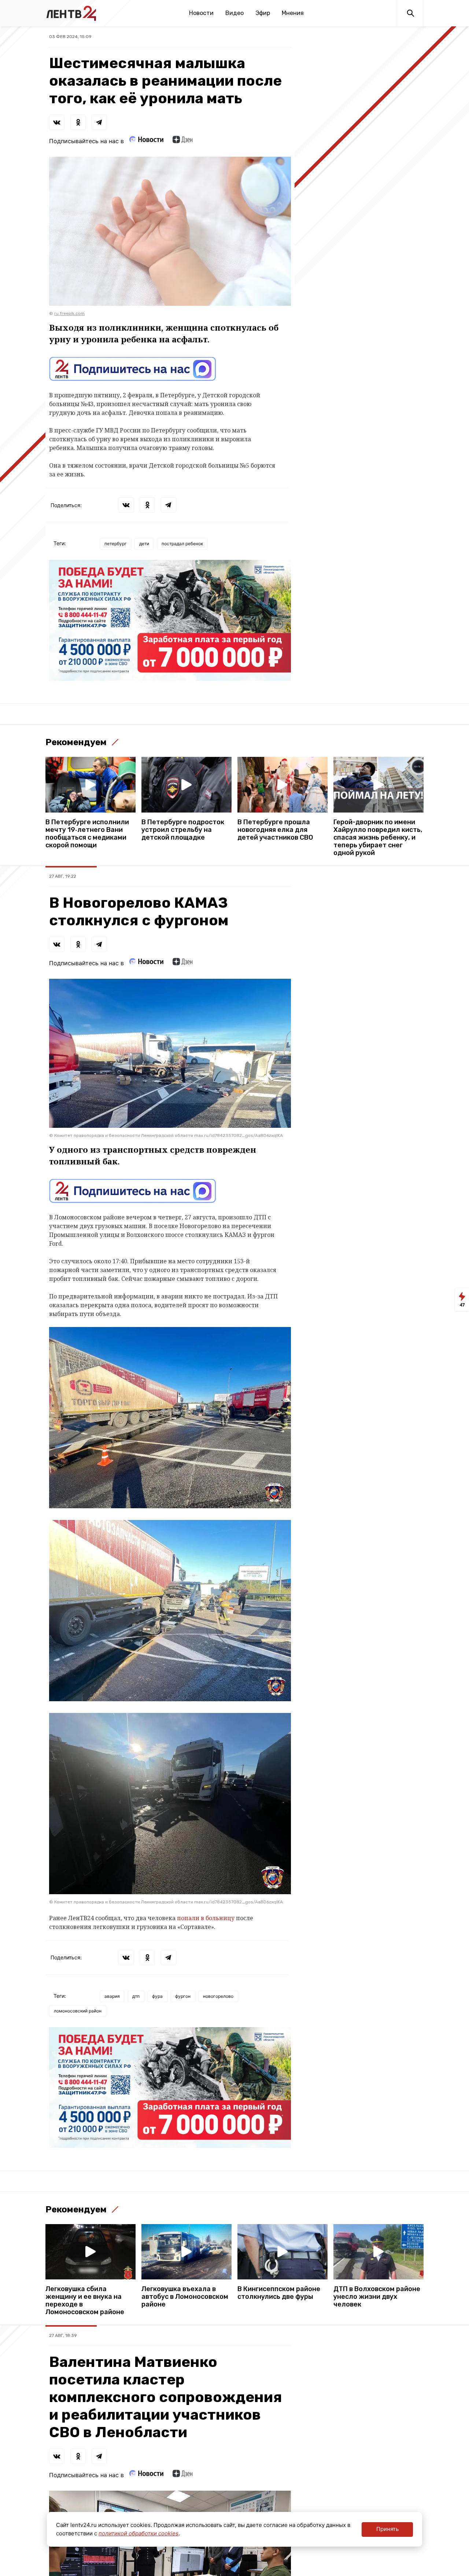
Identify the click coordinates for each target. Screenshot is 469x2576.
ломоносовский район (78, 2011)
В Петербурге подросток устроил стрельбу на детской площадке (183, 830)
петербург (116, 544)
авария (112, 1996)
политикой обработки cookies (139, 2533)
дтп (136, 1996)
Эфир (263, 13)
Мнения (293, 13)
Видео (234, 13)
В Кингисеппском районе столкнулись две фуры (279, 2293)
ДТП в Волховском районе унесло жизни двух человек (377, 2297)
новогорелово (218, 1996)
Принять (387, 2529)
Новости (201, 13)
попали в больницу (206, 1918)
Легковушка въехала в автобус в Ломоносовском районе (185, 2297)
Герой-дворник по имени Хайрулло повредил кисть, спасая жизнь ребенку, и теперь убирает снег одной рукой (378, 838)
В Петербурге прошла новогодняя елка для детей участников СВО (275, 830)
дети (144, 544)
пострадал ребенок (182, 544)
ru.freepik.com (69, 313)
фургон (183, 1996)
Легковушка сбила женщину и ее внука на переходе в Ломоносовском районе (85, 2301)
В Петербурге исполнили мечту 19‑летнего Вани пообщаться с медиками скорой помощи (87, 834)
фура (157, 1996)
